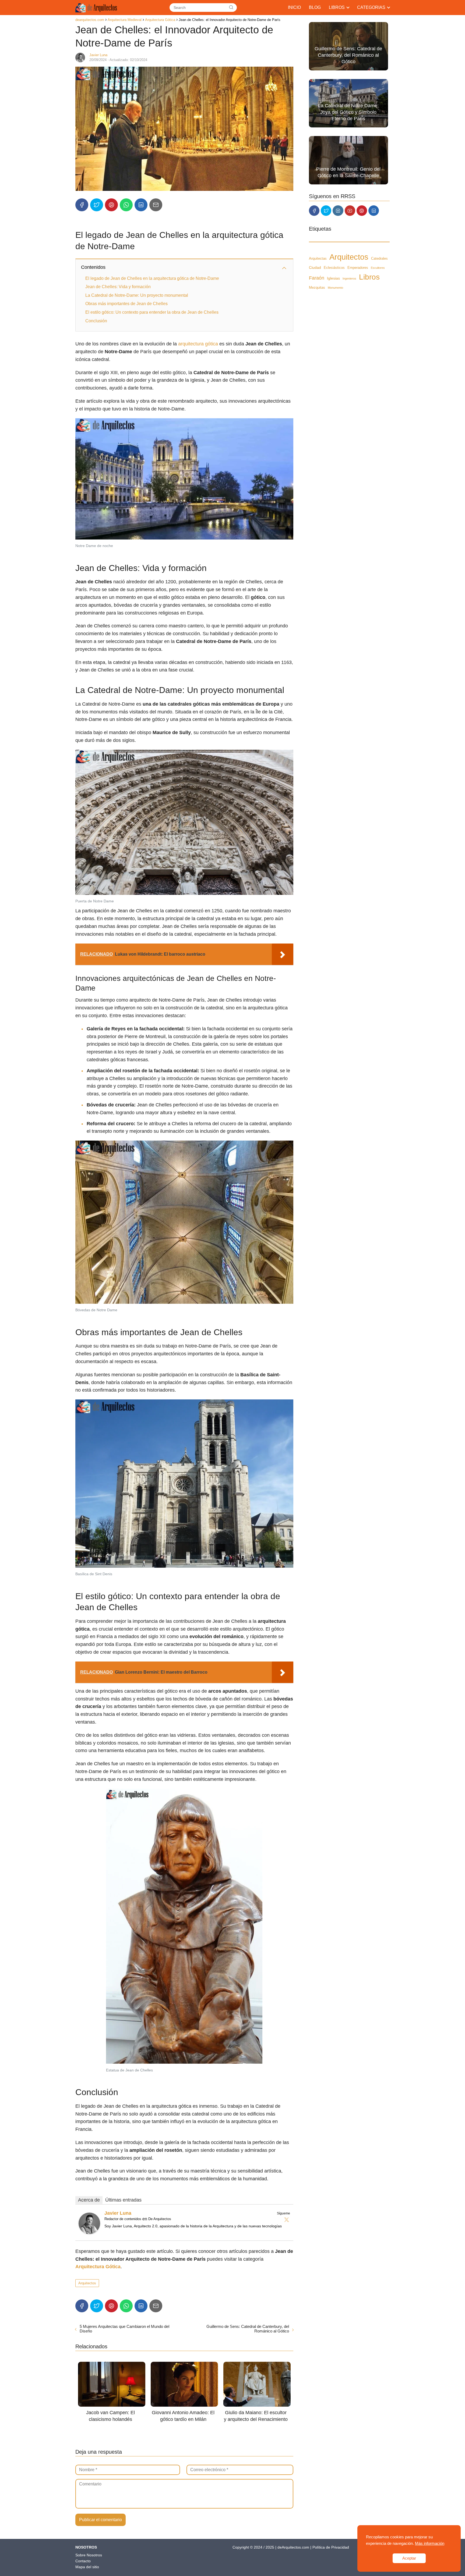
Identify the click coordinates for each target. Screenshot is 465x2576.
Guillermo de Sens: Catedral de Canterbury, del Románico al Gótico (248, 2329)
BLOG (315, 7)
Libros (369, 277)
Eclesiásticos (334, 268)
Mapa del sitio (87, 2567)
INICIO (294, 7)
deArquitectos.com (293, 2547)
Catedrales (379, 259)
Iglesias (333, 278)
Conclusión (96, 321)
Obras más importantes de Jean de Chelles (126, 304)
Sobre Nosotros (89, 2555)
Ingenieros (349, 279)
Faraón (317, 278)
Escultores (378, 268)
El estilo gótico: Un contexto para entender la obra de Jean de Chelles (152, 312)
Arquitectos (87, 2283)
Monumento (335, 288)
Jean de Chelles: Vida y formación (118, 287)
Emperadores (358, 268)
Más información (430, 2543)
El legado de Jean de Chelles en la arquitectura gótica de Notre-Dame (152, 278)
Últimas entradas (123, 2200)
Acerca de (89, 2200)
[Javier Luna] (89, 2233)
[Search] (231, 8)
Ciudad (315, 268)
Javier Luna (98, 55)
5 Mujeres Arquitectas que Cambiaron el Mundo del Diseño (124, 2329)
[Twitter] (287, 2220)
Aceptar (409, 2558)
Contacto (83, 2561)
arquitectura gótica (198, 344)
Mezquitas (317, 287)
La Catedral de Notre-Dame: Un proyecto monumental (137, 295)
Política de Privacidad (331, 2547)
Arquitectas (318, 259)
